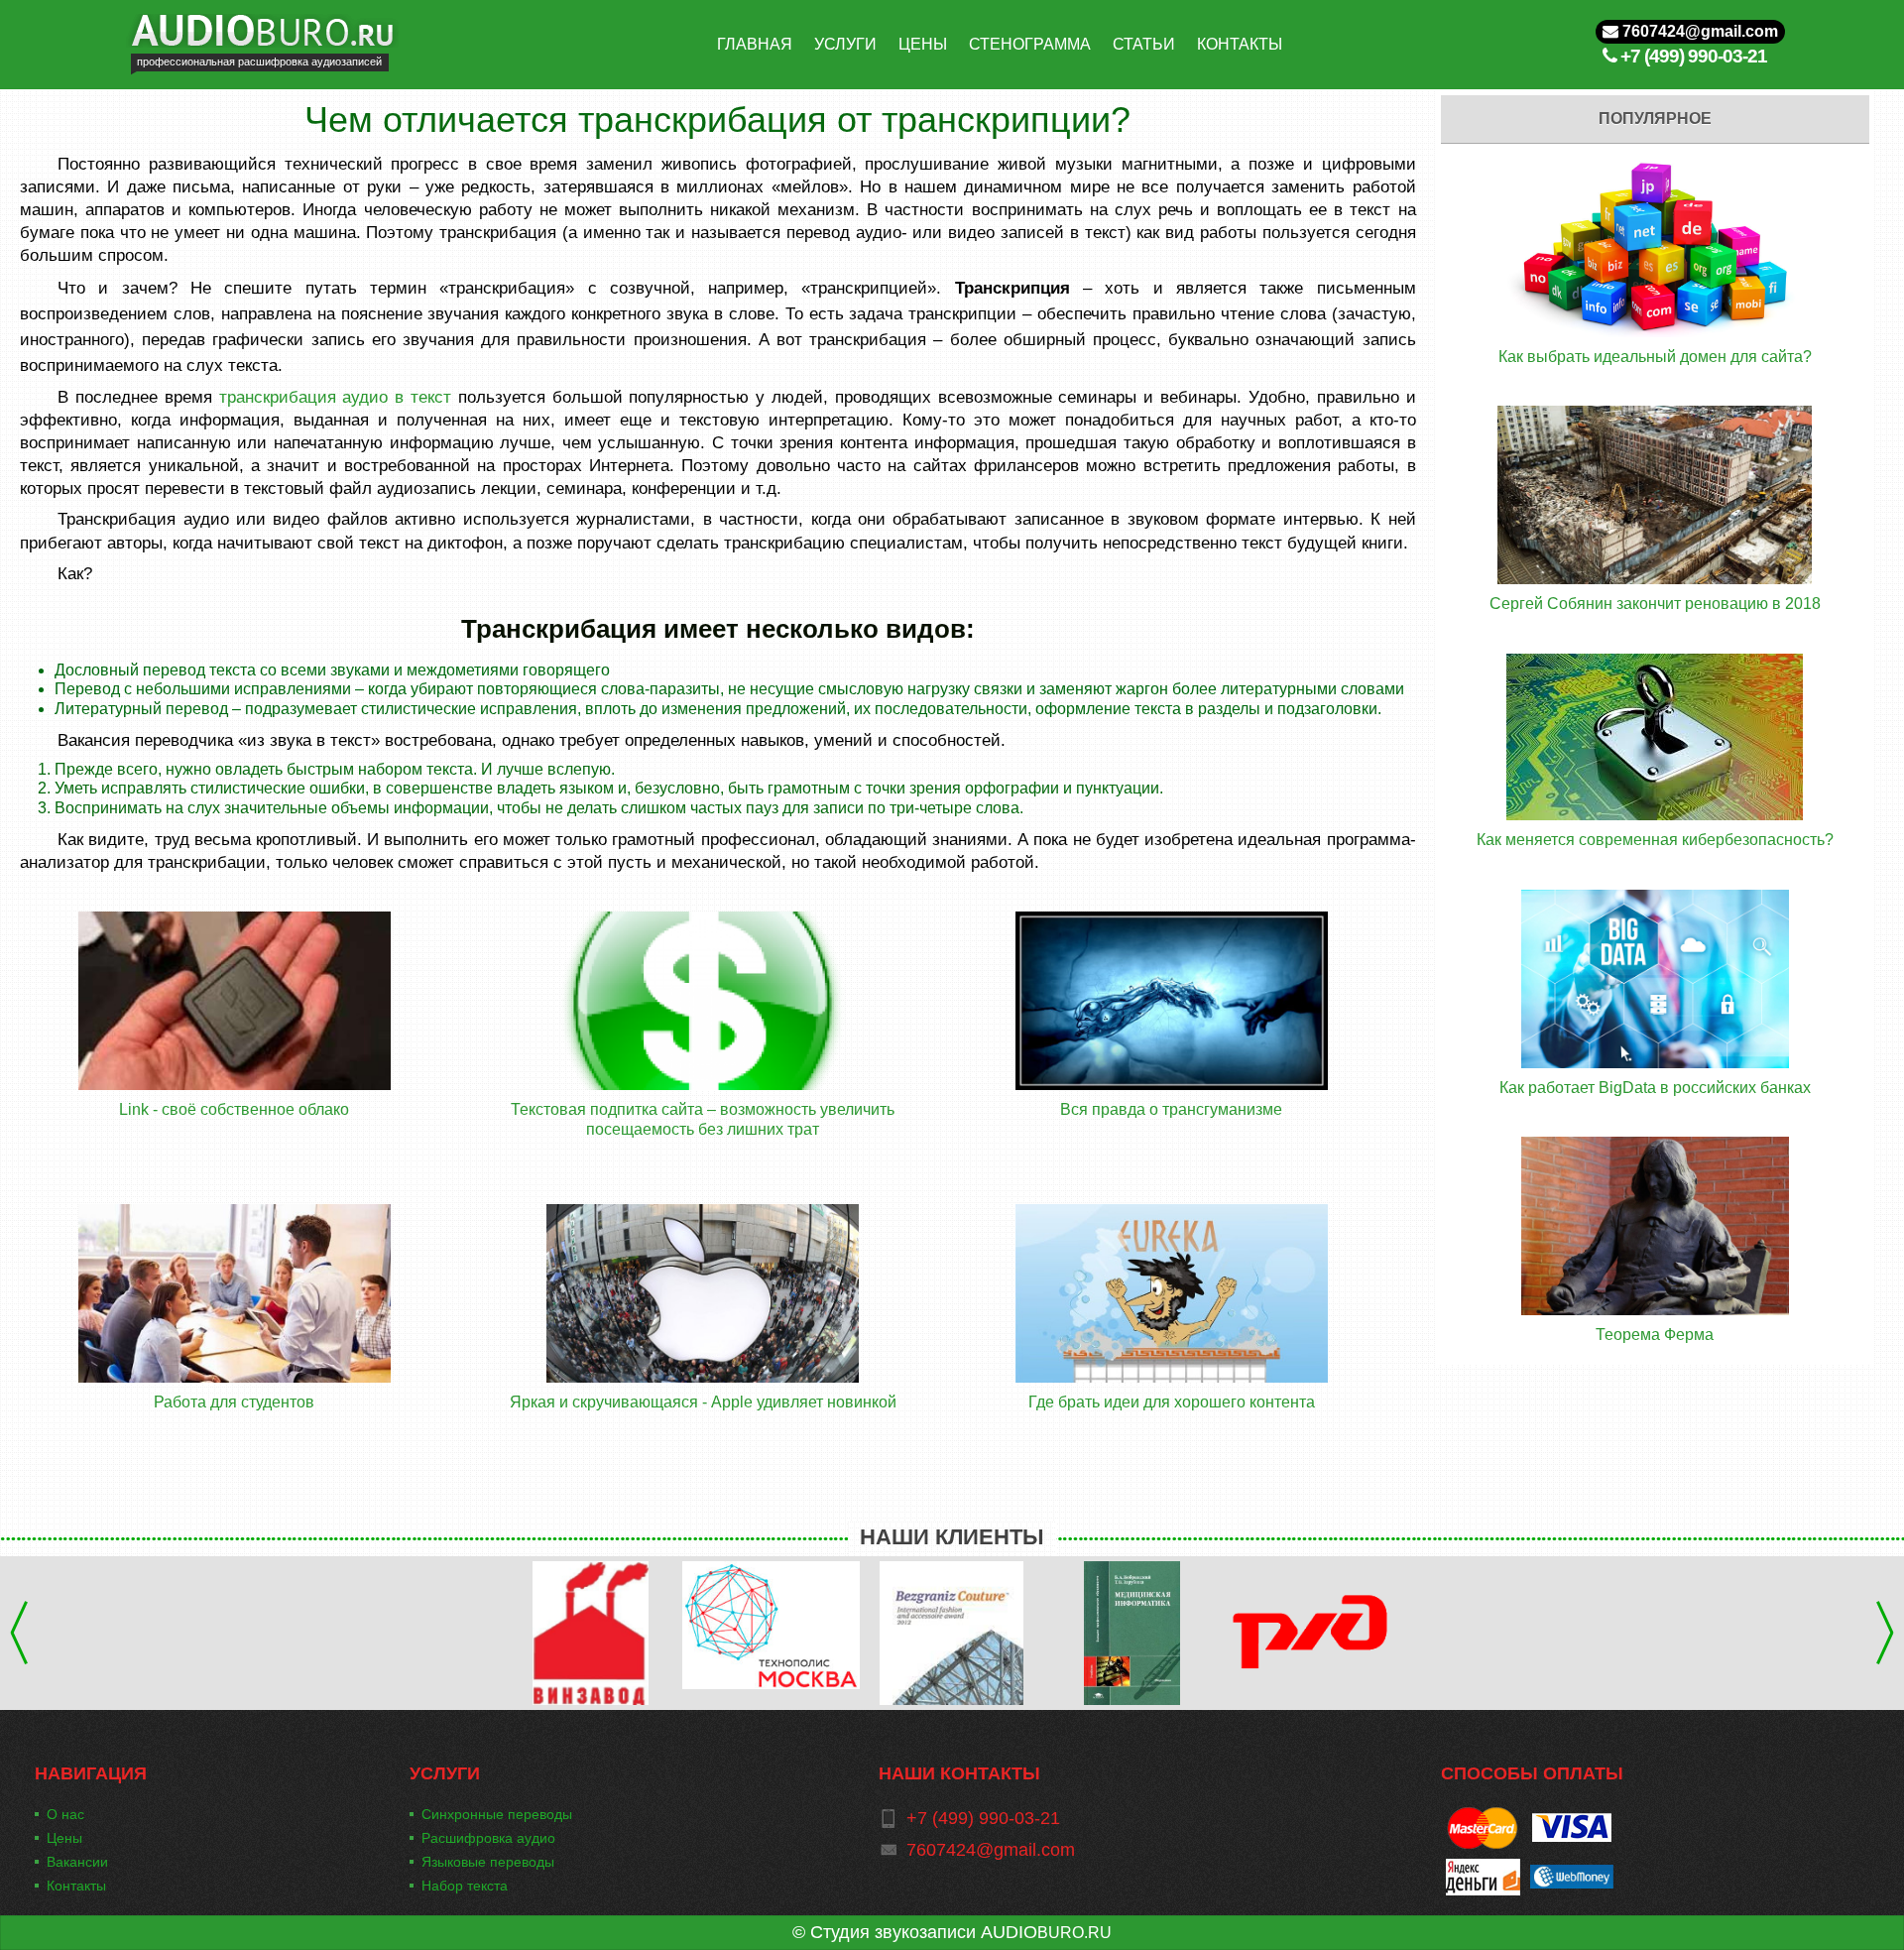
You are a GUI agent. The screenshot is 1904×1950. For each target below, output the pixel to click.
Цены (64, 1838)
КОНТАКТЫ (1240, 44)
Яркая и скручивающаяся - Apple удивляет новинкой (703, 1402)
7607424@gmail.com (1698, 31)
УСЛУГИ (845, 44)
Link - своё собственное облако (234, 1109)
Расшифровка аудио (488, 1838)
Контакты (76, 1886)
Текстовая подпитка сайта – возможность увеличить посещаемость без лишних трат (703, 1119)
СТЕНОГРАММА (1030, 44)
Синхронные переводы (497, 1814)
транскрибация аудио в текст (335, 397)
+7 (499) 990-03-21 (1694, 56)
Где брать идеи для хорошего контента (1172, 1402)
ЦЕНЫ (923, 44)
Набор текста (465, 1886)
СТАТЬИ (1144, 44)
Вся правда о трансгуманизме (1171, 1109)
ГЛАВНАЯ (755, 44)
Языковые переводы (488, 1862)
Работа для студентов (234, 1402)
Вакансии (77, 1862)
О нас (65, 1814)
